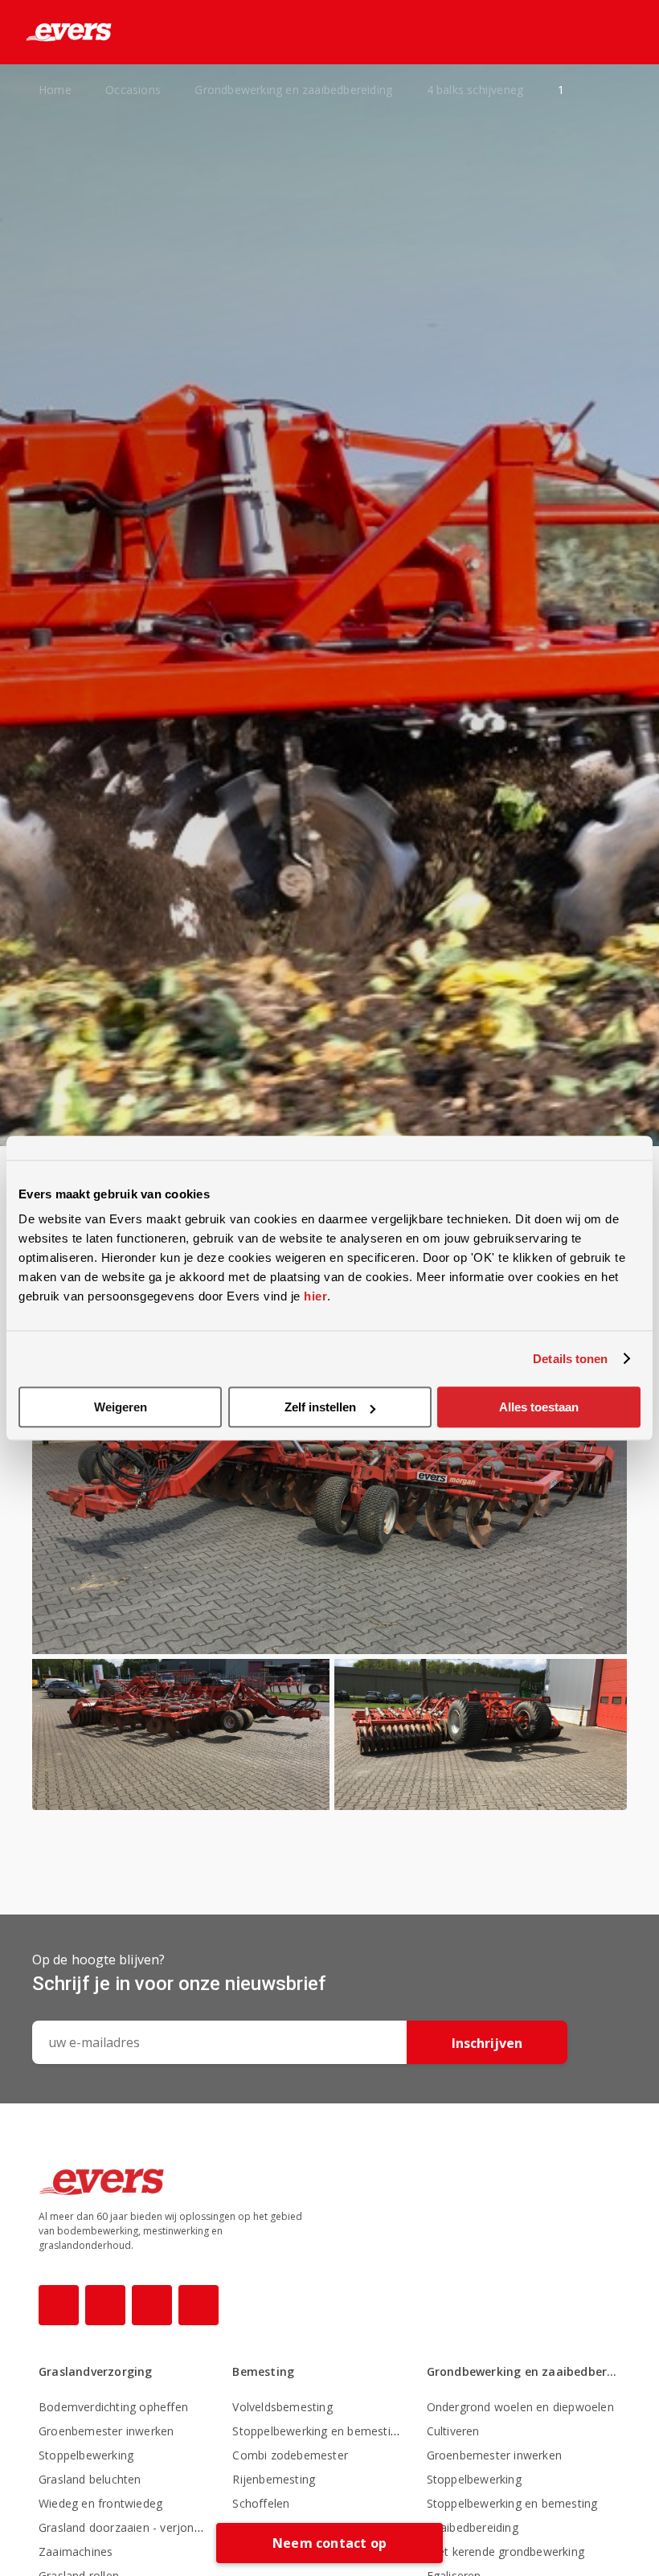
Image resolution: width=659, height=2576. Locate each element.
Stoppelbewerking (86, 2455)
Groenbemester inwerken (106, 2431)
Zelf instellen (320, 1407)
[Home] (56, 32)
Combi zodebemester (290, 2455)
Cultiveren (453, 2431)
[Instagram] (105, 2305)
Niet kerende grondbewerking (506, 2551)
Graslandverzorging (96, 2371)
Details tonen (570, 1359)
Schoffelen (261, 2503)
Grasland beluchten (90, 2479)
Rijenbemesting (274, 2479)
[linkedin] (199, 2305)
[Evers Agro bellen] (601, 33)
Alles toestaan (539, 1407)
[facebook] (59, 2305)
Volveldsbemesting (282, 2407)
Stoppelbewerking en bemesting (318, 2431)
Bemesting (263, 2371)
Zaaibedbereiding (473, 2527)
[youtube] (152, 2305)
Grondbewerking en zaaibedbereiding (524, 2371)
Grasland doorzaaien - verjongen (126, 2527)
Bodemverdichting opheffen (113, 2407)
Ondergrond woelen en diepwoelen (520, 2407)
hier (315, 1296)
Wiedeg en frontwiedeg (100, 2503)
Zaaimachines (76, 2551)
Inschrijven (487, 2043)
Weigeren (121, 1407)
